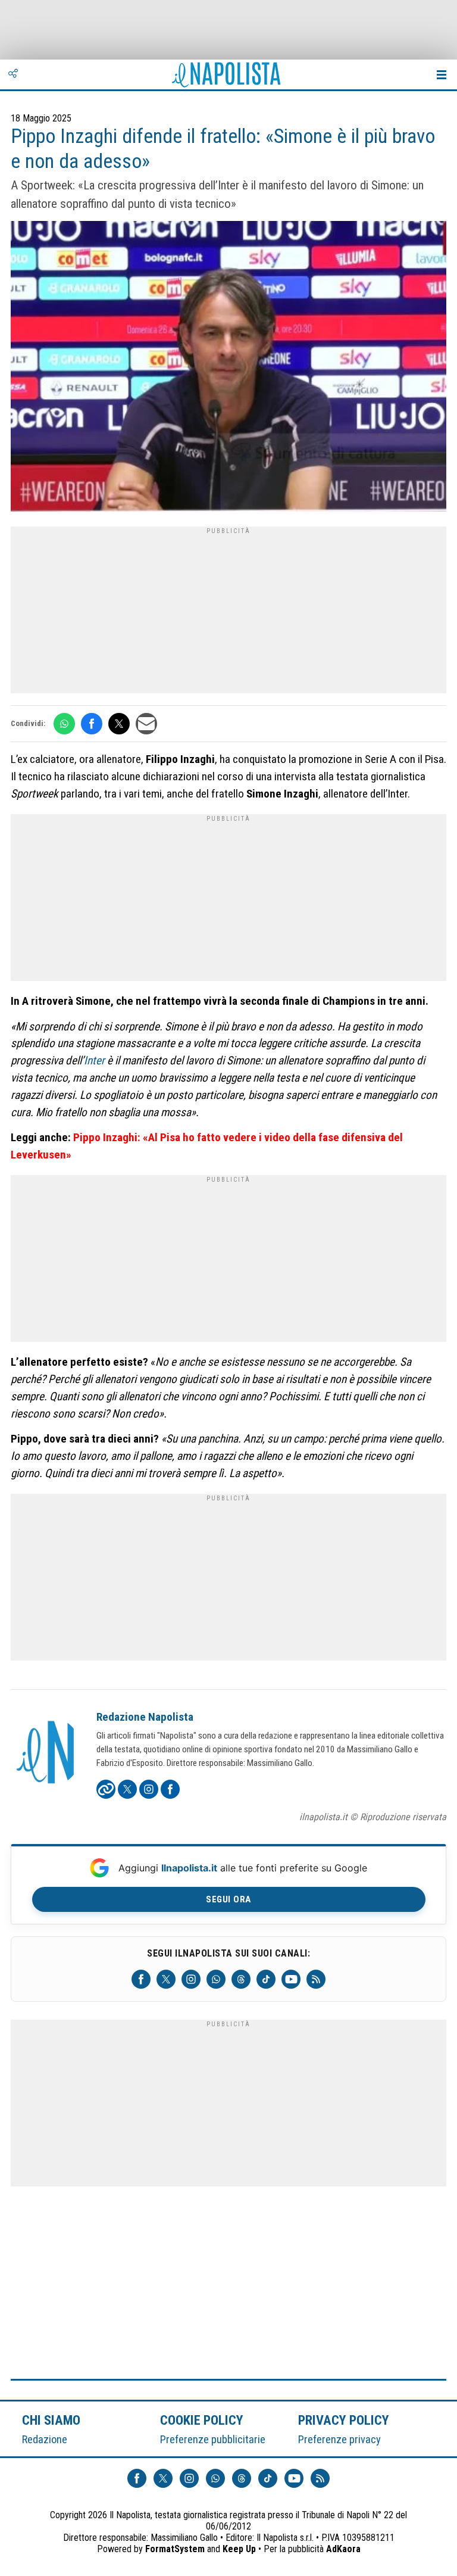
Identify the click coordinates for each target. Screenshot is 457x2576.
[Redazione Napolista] (46, 1753)
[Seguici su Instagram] (191, 1979)
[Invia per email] (146, 724)
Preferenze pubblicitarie (213, 2439)
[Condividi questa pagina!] (13, 74)
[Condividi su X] (119, 724)
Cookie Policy (202, 2420)
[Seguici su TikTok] (266, 1979)
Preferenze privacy (339, 2439)
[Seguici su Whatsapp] (216, 1979)
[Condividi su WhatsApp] (64, 724)
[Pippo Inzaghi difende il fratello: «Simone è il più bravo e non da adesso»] (228, 368)
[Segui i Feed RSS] (316, 1979)
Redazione (45, 2439)
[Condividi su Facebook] (92, 724)
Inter (94, 1060)
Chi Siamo (51, 2420)
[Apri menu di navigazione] (442, 74)
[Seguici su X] (166, 1979)
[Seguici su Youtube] (291, 1979)
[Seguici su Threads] (241, 1979)
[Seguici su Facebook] (141, 1979)
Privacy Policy (344, 2420)
